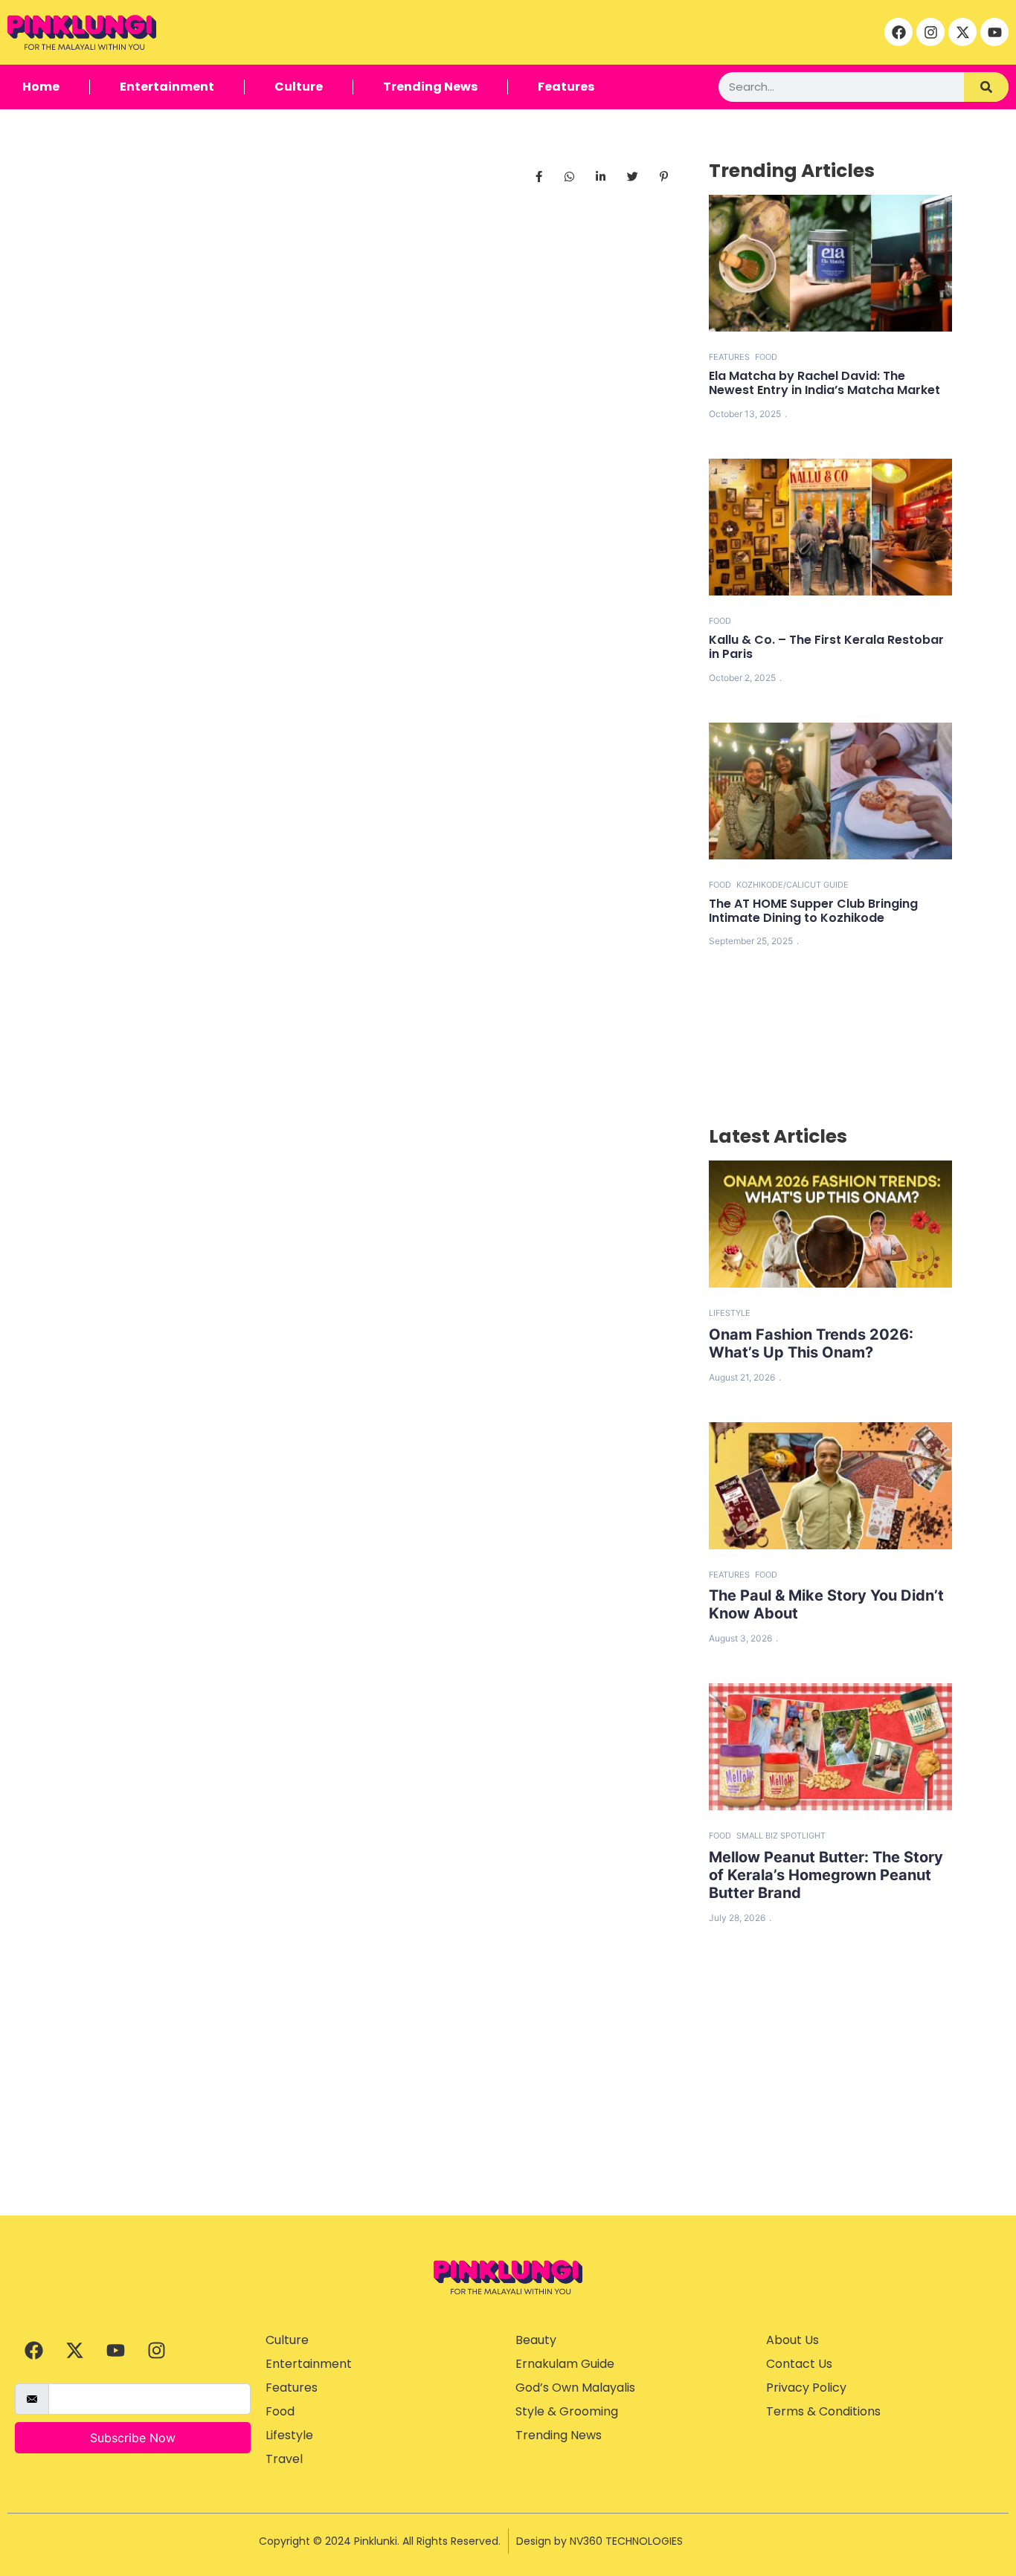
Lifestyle (730, 1313)
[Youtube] (994, 32)
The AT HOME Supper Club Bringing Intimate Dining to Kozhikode (813, 911)
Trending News (430, 87)
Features (566, 87)
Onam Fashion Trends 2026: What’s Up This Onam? (811, 1343)
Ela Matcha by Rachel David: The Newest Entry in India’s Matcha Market (824, 383)
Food (766, 357)
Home (41, 87)
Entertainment (167, 87)
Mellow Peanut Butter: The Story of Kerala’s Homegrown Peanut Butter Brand (826, 1875)
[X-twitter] (962, 32)
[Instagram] (930, 32)
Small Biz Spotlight (781, 1836)
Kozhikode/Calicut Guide (792, 885)
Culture (299, 87)
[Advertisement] (508, 2104)
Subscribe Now (133, 2438)
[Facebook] (898, 32)
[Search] (986, 87)
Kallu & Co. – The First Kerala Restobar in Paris (826, 647)
